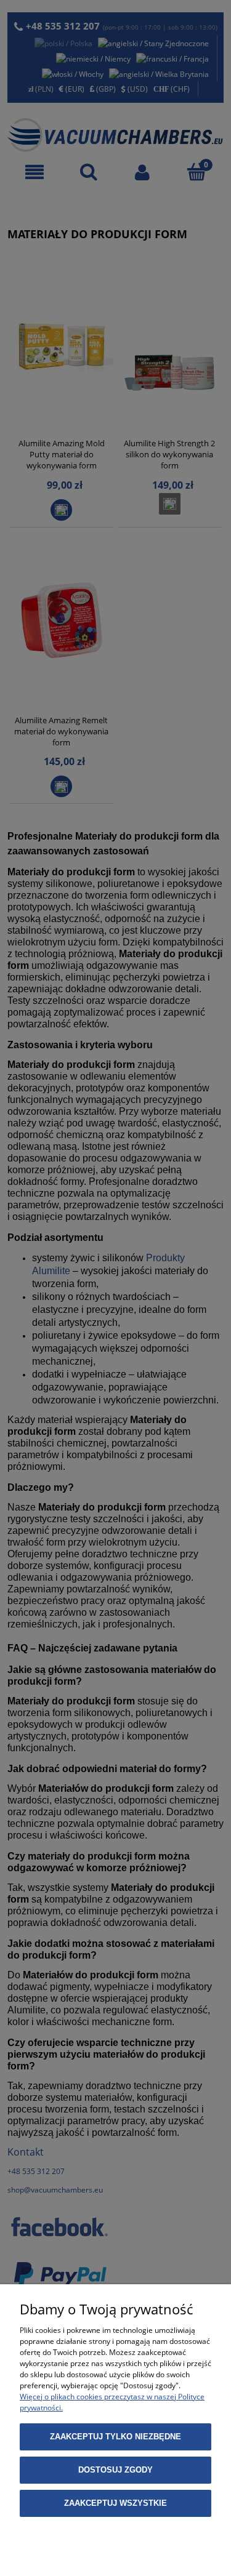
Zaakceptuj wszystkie (115, 2503)
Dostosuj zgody (115, 2470)
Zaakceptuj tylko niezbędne (115, 2437)
